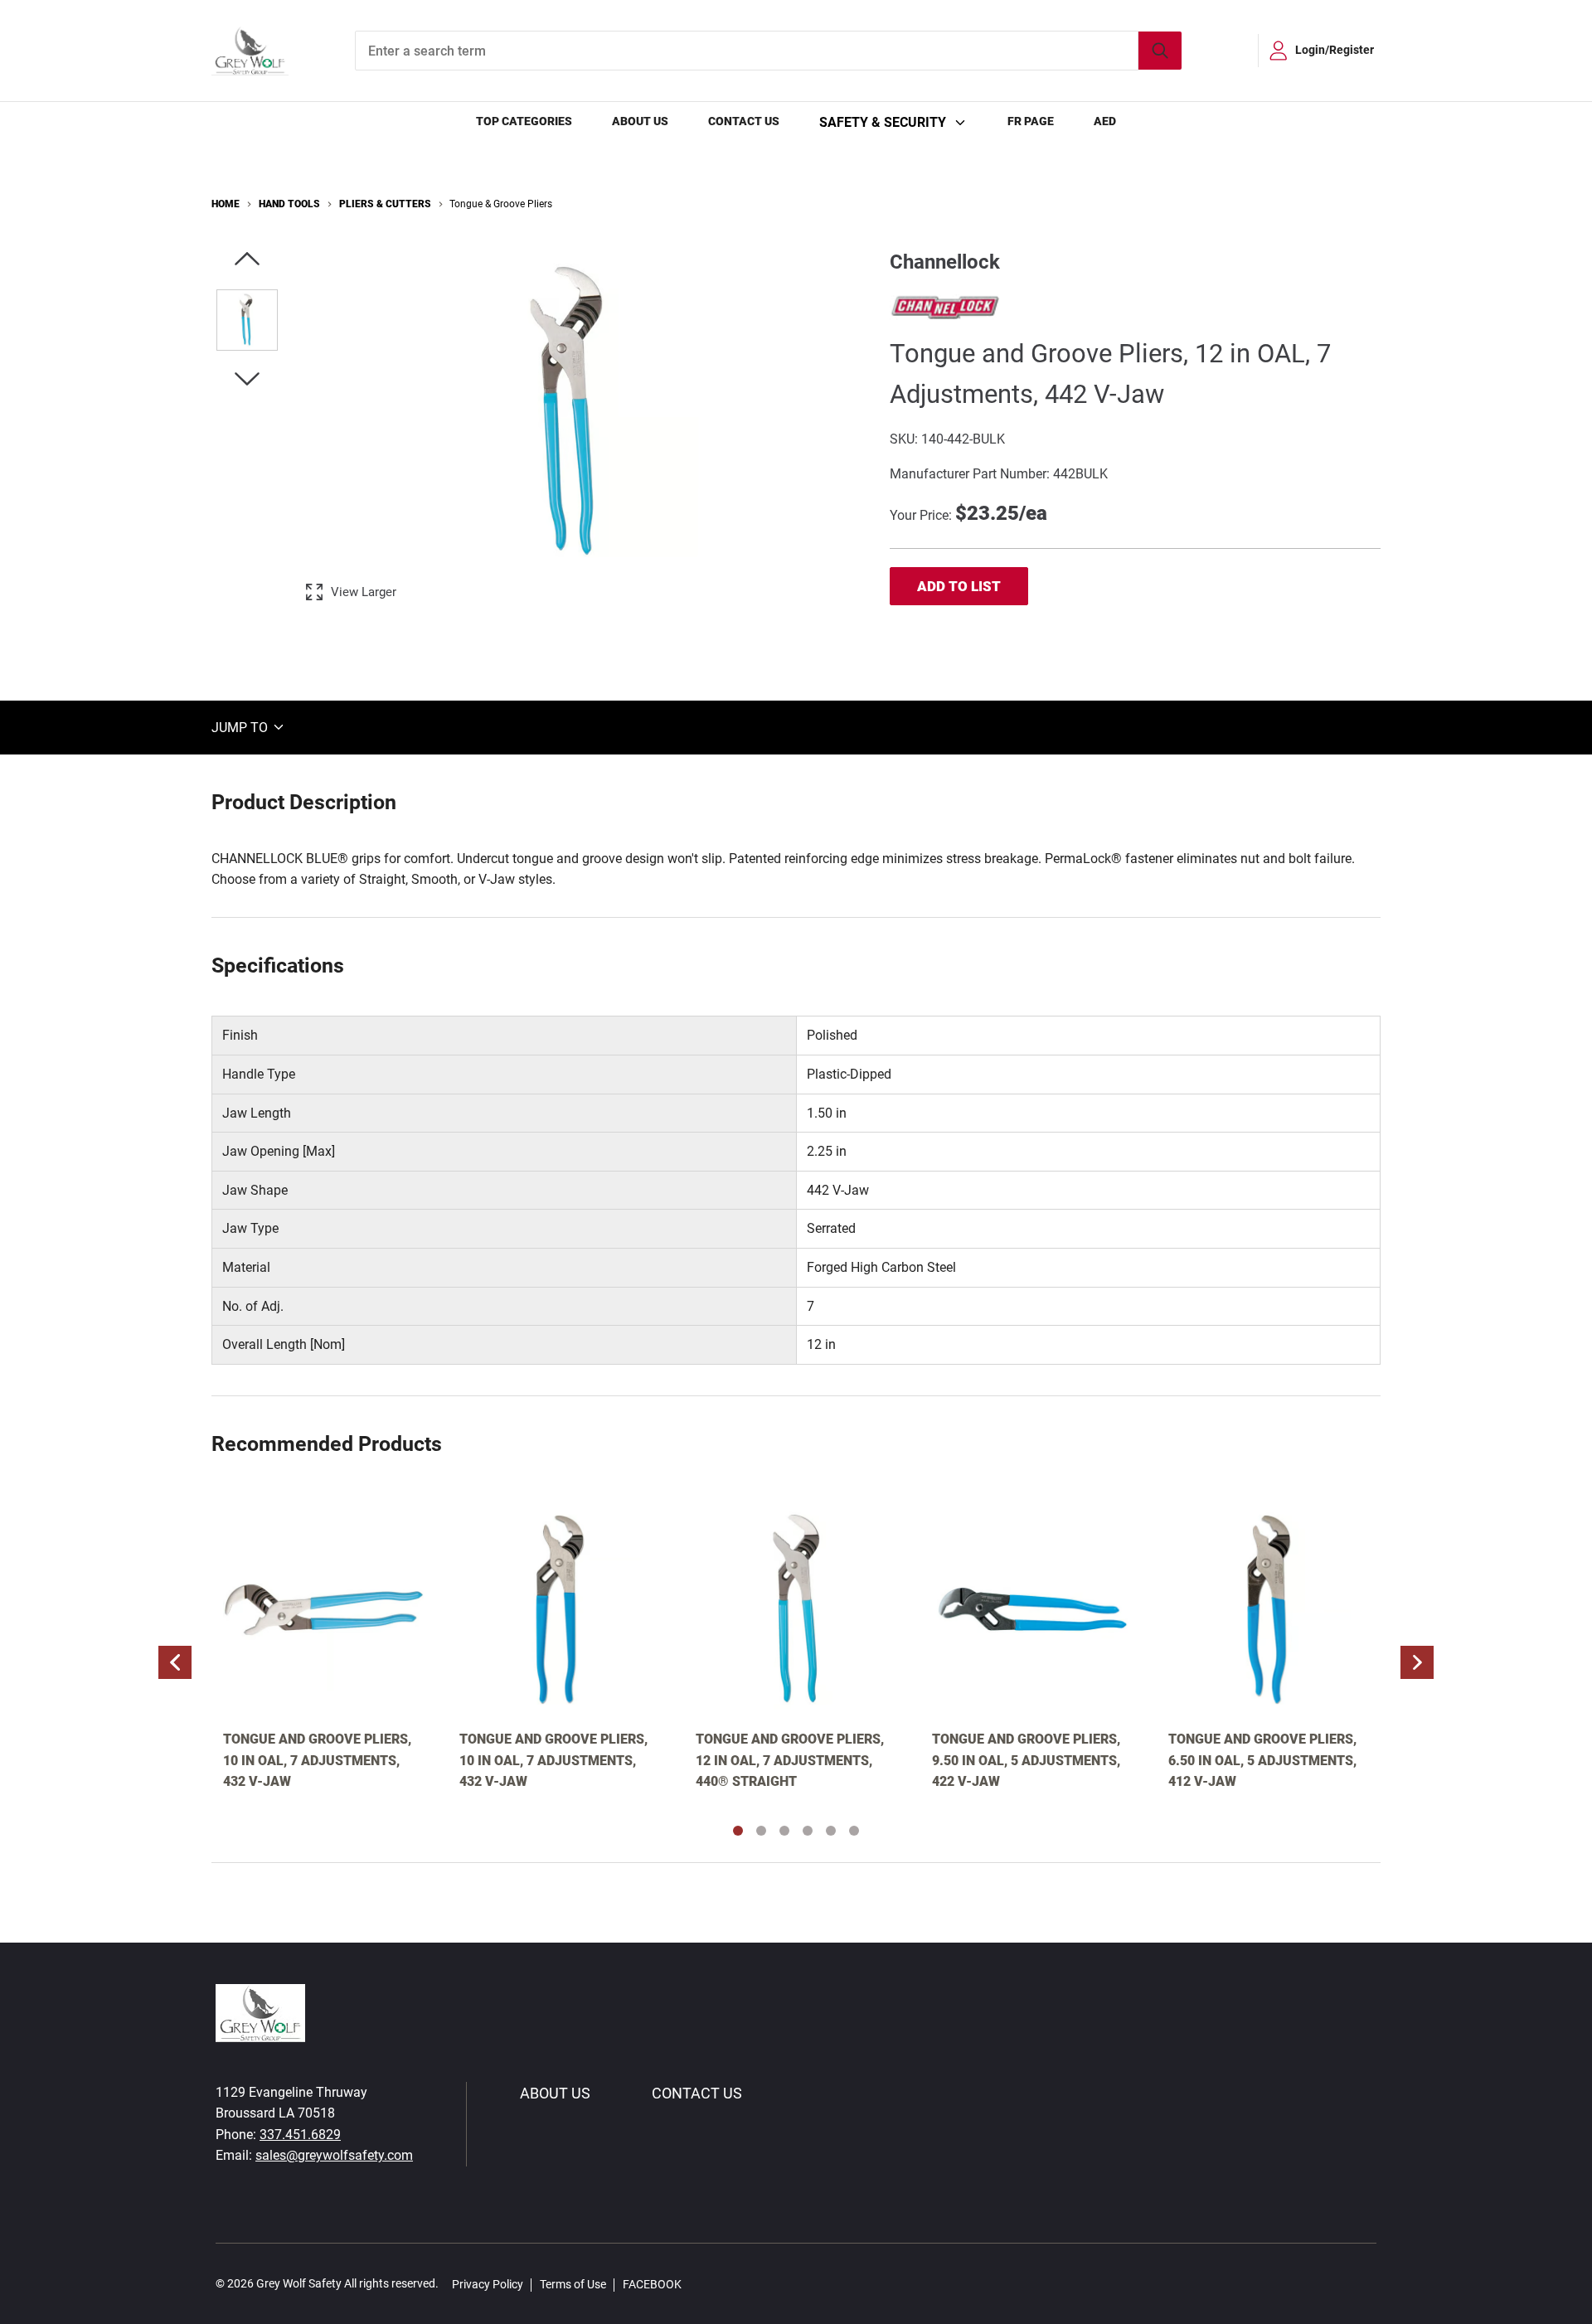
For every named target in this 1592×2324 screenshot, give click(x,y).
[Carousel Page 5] (831, 1831)
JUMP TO (241, 727)
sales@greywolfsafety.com (334, 2155)
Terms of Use (573, 2284)
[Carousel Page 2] (761, 1831)
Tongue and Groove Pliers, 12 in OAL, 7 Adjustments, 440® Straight (790, 1760)
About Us (640, 121)
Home (226, 204)
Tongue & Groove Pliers (501, 204)
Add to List (959, 586)
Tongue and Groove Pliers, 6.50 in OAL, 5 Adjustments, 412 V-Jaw (1262, 1760)
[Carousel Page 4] (808, 1831)
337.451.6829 (300, 2135)
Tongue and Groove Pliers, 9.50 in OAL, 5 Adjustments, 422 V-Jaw (1026, 1760)
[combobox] (768, 51)
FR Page (1031, 121)
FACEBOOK (652, 2284)
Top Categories (524, 121)
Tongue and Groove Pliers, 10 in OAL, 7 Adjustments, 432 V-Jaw (317, 1760)
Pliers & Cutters (385, 204)
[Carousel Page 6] (854, 1831)
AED (1105, 121)
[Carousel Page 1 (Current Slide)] (738, 1831)
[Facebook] (703, 2284)
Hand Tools (289, 204)
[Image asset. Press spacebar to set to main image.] (247, 320)
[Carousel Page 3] (784, 1831)
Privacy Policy (488, 2284)
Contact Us (744, 121)
